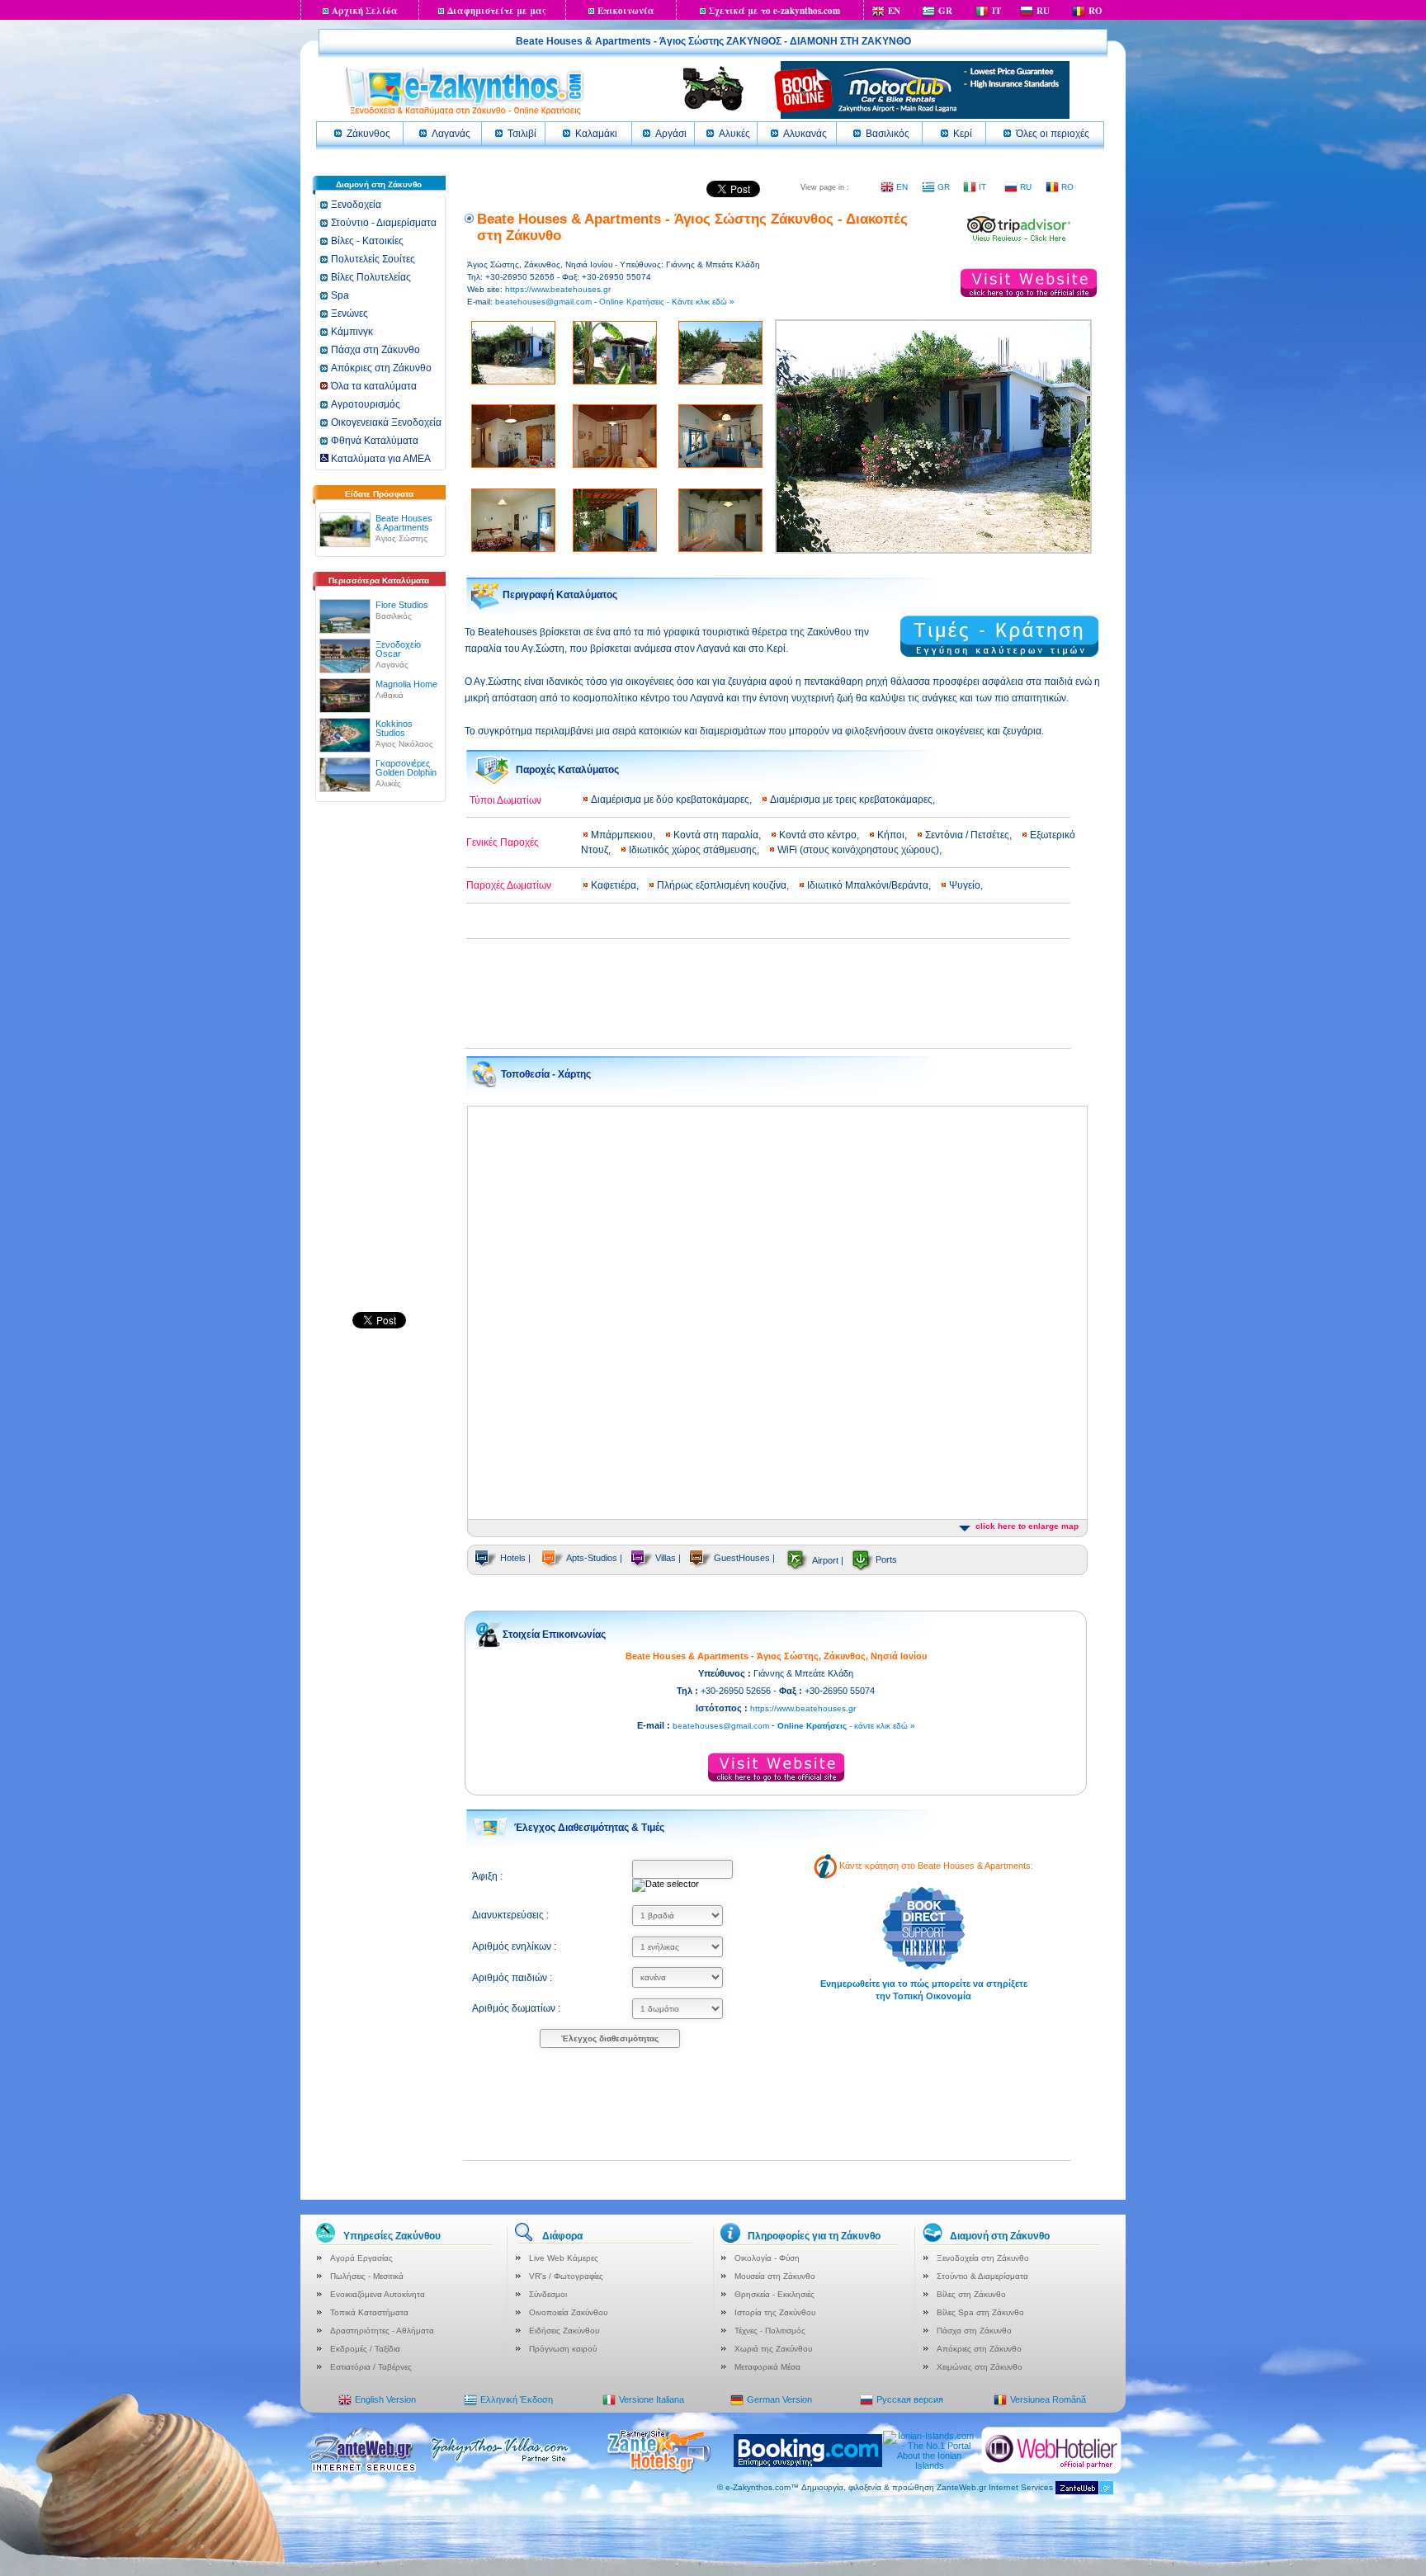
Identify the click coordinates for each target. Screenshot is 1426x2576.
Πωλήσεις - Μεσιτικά (367, 2276)
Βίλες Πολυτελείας (371, 277)
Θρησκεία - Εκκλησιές (774, 2294)
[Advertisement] (379, 1064)
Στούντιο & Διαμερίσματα (982, 2276)
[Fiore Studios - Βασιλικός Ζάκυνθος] (345, 613)
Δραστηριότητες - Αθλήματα (382, 2331)
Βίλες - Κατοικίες (367, 241)
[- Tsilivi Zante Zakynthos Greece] (1019, 239)
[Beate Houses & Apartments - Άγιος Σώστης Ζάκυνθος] (345, 526)
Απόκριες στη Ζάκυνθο (381, 368)
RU (1043, 11)
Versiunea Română (1048, 2399)
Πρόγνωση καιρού (563, 2349)
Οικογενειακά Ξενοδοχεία (386, 422)
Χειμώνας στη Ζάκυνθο (980, 2367)
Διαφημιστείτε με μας (497, 11)
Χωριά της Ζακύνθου (773, 2349)
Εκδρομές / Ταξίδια (365, 2349)
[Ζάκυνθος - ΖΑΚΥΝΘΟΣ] (464, 114)
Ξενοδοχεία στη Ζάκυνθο (983, 2258)
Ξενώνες (349, 314)
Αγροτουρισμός (366, 404)
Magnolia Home (406, 684)
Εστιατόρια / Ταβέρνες (371, 2367)
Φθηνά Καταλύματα (375, 441)
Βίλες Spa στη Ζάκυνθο (980, 2312)
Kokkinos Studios (394, 728)
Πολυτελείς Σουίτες (373, 259)
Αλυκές (734, 134)
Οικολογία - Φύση (767, 2258)
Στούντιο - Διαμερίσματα (384, 223)
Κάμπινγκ (352, 332)
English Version (385, 2399)
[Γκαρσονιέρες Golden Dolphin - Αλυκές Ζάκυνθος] (345, 771)
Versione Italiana (652, 2399)
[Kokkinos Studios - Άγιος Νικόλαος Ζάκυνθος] (345, 732)
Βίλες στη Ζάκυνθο (971, 2294)
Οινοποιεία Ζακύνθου (568, 2312)
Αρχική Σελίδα (365, 11)
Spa (340, 295)
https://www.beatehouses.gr (558, 289)
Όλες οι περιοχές (1053, 134)
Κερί (963, 134)
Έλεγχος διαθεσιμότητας (610, 2038)
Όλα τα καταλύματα (374, 386)
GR (945, 11)
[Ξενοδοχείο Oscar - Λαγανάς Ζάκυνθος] (345, 653)
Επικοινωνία (626, 11)
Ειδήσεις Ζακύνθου (564, 2331)
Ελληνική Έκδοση (517, 2399)
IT (996, 11)
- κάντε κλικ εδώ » (846, 1726)
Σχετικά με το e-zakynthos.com (774, 11)
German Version (779, 2399)
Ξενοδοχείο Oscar (398, 649)
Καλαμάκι (596, 134)
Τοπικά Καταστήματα (369, 2312)
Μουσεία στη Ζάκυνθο (775, 2276)
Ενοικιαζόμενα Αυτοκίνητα (378, 2294)
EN (894, 11)
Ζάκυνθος (368, 134)
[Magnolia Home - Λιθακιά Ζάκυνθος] (345, 692)
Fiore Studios (402, 605)
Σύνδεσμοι (548, 2294)
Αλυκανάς (805, 134)
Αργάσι (671, 134)
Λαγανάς (451, 134)
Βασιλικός (888, 134)
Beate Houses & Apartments (404, 523)
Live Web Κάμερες (564, 2258)
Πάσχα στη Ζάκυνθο (375, 350)
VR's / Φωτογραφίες (566, 2276)
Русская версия (910, 2399)
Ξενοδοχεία (356, 205)
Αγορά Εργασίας (361, 2258)
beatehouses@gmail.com (543, 302)
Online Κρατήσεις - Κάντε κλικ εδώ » (667, 302)
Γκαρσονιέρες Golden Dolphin (406, 768)
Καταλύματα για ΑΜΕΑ (380, 459)
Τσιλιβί (522, 134)
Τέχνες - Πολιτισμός (770, 2331)
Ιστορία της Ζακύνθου (775, 2312)
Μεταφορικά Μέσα (767, 2367)
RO (1095, 11)
